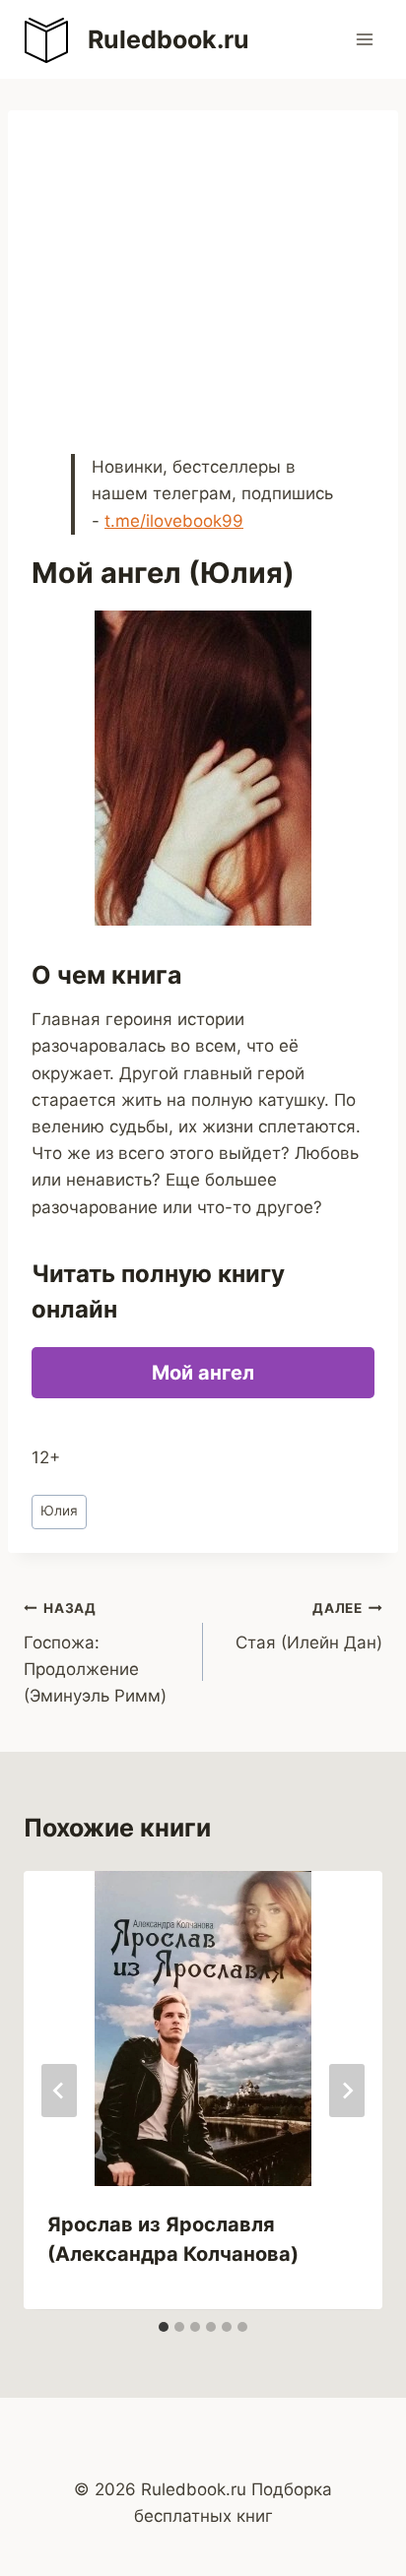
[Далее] (347, 2091)
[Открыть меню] (364, 39)
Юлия (59, 1511)
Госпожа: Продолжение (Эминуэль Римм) (95, 1653)
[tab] (164, 2327)
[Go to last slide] (59, 2091)
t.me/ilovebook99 (174, 521)
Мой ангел (203, 1373)
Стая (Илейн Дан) (309, 1626)
